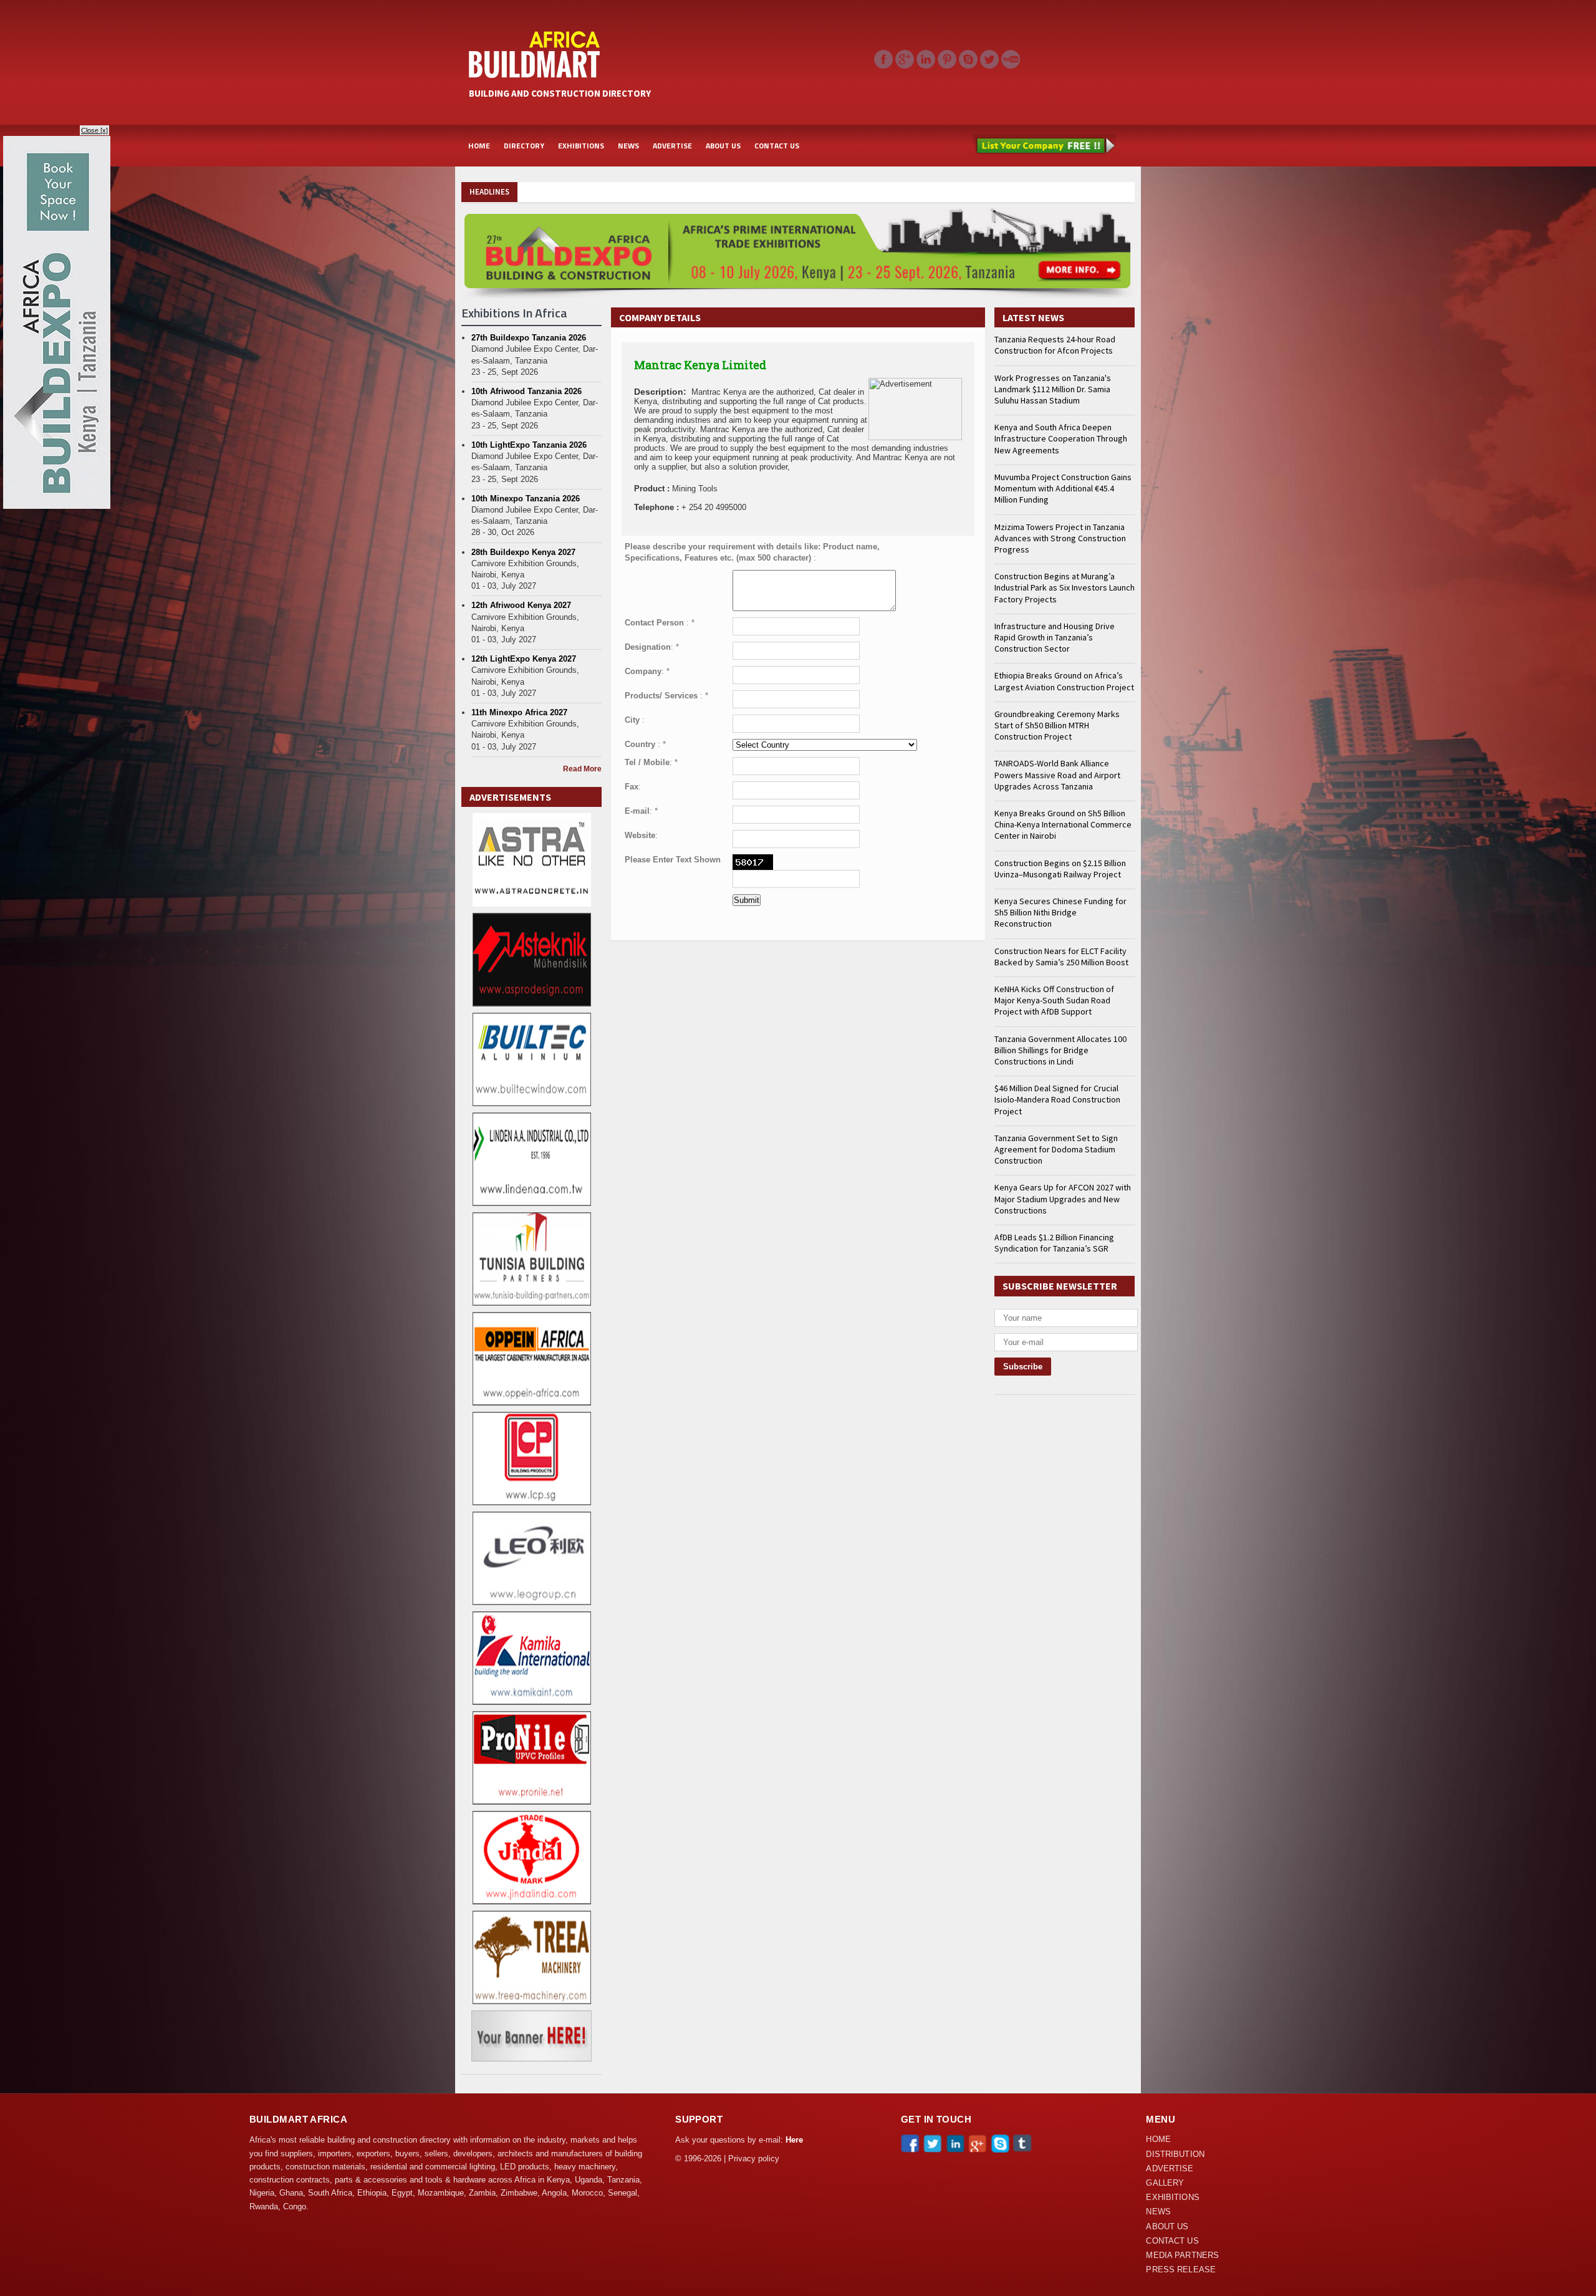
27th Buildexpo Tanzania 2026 (529, 338)
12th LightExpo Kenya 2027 (524, 659)
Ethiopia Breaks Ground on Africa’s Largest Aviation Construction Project (1064, 681)
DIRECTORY (524, 146)
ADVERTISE (672, 146)
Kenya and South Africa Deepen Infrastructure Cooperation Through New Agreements (1061, 438)
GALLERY (1165, 2183)
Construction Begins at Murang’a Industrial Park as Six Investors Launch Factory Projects (1065, 587)
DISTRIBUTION (1175, 2154)
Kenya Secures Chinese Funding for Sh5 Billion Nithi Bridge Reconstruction (1060, 912)
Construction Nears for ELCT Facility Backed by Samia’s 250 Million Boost (1061, 957)
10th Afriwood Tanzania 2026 (526, 391)
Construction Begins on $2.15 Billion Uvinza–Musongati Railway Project (1060, 869)
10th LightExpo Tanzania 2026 (529, 445)
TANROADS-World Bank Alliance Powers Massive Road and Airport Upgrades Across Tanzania (1057, 774)
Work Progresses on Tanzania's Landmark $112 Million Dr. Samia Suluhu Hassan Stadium (1053, 389)
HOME (479, 146)
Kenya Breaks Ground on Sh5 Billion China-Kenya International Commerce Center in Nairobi (1063, 824)
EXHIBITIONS (581, 146)
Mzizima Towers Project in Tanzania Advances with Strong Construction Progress (1060, 538)
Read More (582, 769)
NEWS (628, 146)
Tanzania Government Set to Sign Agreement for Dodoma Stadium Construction (1056, 1149)
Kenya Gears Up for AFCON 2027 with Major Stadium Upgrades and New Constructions (1063, 1199)
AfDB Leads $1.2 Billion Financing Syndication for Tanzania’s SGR (1054, 1243)
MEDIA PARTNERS (1182, 2255)
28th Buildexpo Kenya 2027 (523, 552)
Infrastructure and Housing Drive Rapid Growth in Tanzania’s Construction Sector (1055, 637)
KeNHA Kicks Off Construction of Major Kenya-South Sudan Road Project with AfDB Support (1054, 1000)
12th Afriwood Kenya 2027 (521, 605)
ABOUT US (723, 146)
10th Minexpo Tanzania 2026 (526, 499)
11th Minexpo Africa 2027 (519, 712)
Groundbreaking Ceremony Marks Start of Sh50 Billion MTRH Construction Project (1057, 725)
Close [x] (94, 130)
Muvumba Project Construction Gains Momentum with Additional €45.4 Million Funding (1063, 488)
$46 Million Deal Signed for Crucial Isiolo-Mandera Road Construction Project (1057, 1099)
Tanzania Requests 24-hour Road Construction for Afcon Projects (1055, 345)
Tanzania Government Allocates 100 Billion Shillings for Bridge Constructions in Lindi (1060, 1050)
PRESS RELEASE (1181, 2270)
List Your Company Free (1044, 146)
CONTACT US (777, 146)
